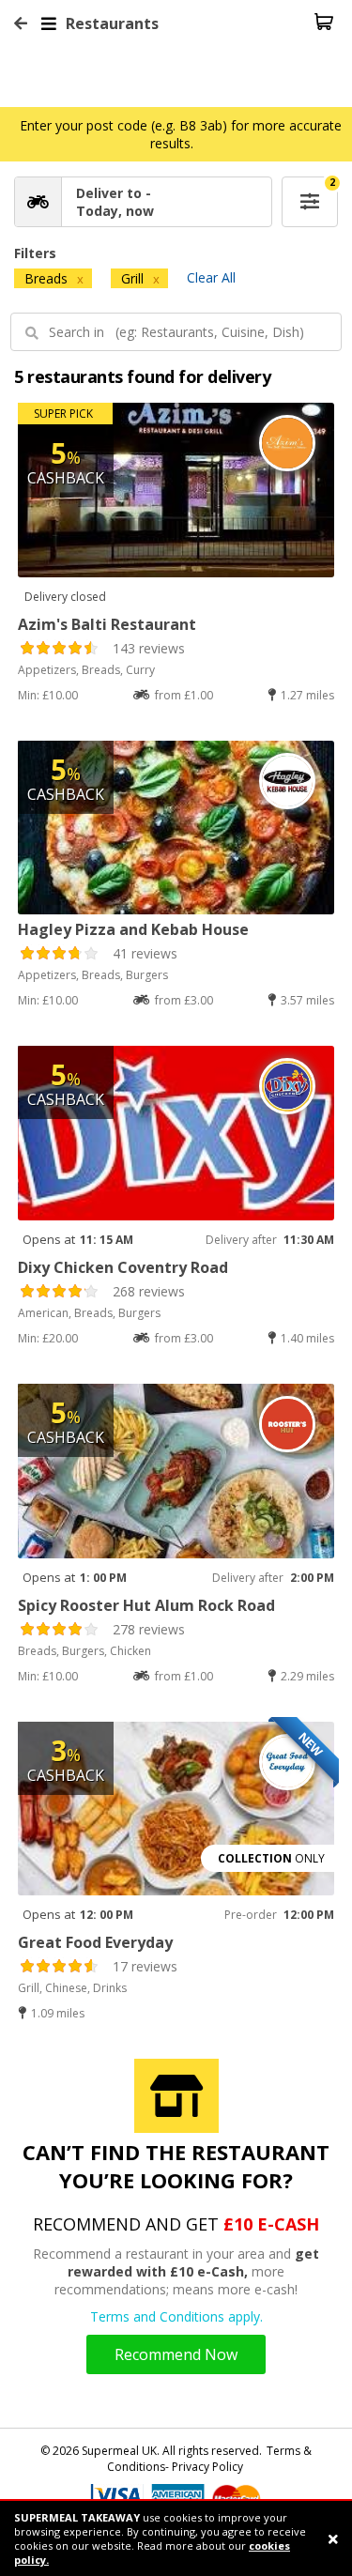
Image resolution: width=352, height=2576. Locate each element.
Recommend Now (176, 2354)
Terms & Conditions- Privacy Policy (209, 2459)
